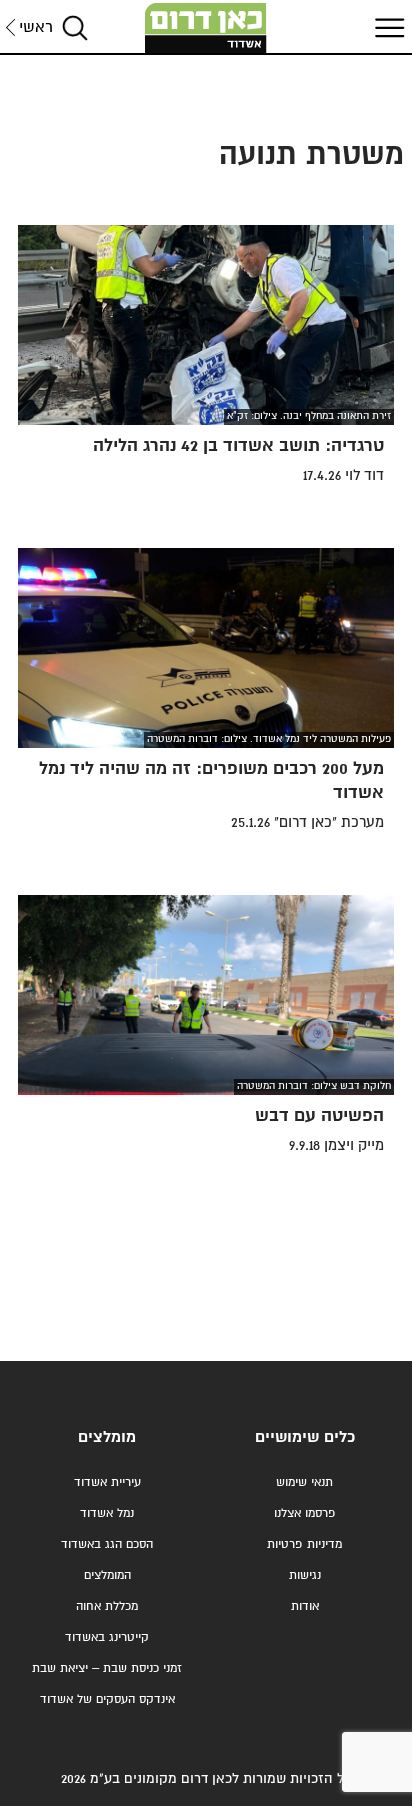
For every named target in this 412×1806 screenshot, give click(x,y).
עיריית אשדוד (107, 1482)
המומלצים (107, 1575)
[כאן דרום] (206, 28)
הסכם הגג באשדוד (107, 1544)
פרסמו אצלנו (305, 1513)
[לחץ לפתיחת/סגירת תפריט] (387, 27)
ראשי (36, 27)
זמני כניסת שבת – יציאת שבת (107, 1668)
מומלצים (107, 1437)
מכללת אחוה (107, 1606)
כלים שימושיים (305, 1437)
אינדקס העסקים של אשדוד (107, 1699)
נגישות (305, 1575)
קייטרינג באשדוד (107, 1637)
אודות (305, 1606)
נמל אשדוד (107, 1513)
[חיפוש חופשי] (75, 27)
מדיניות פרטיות (304, 1544)
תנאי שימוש (304, 1482)
